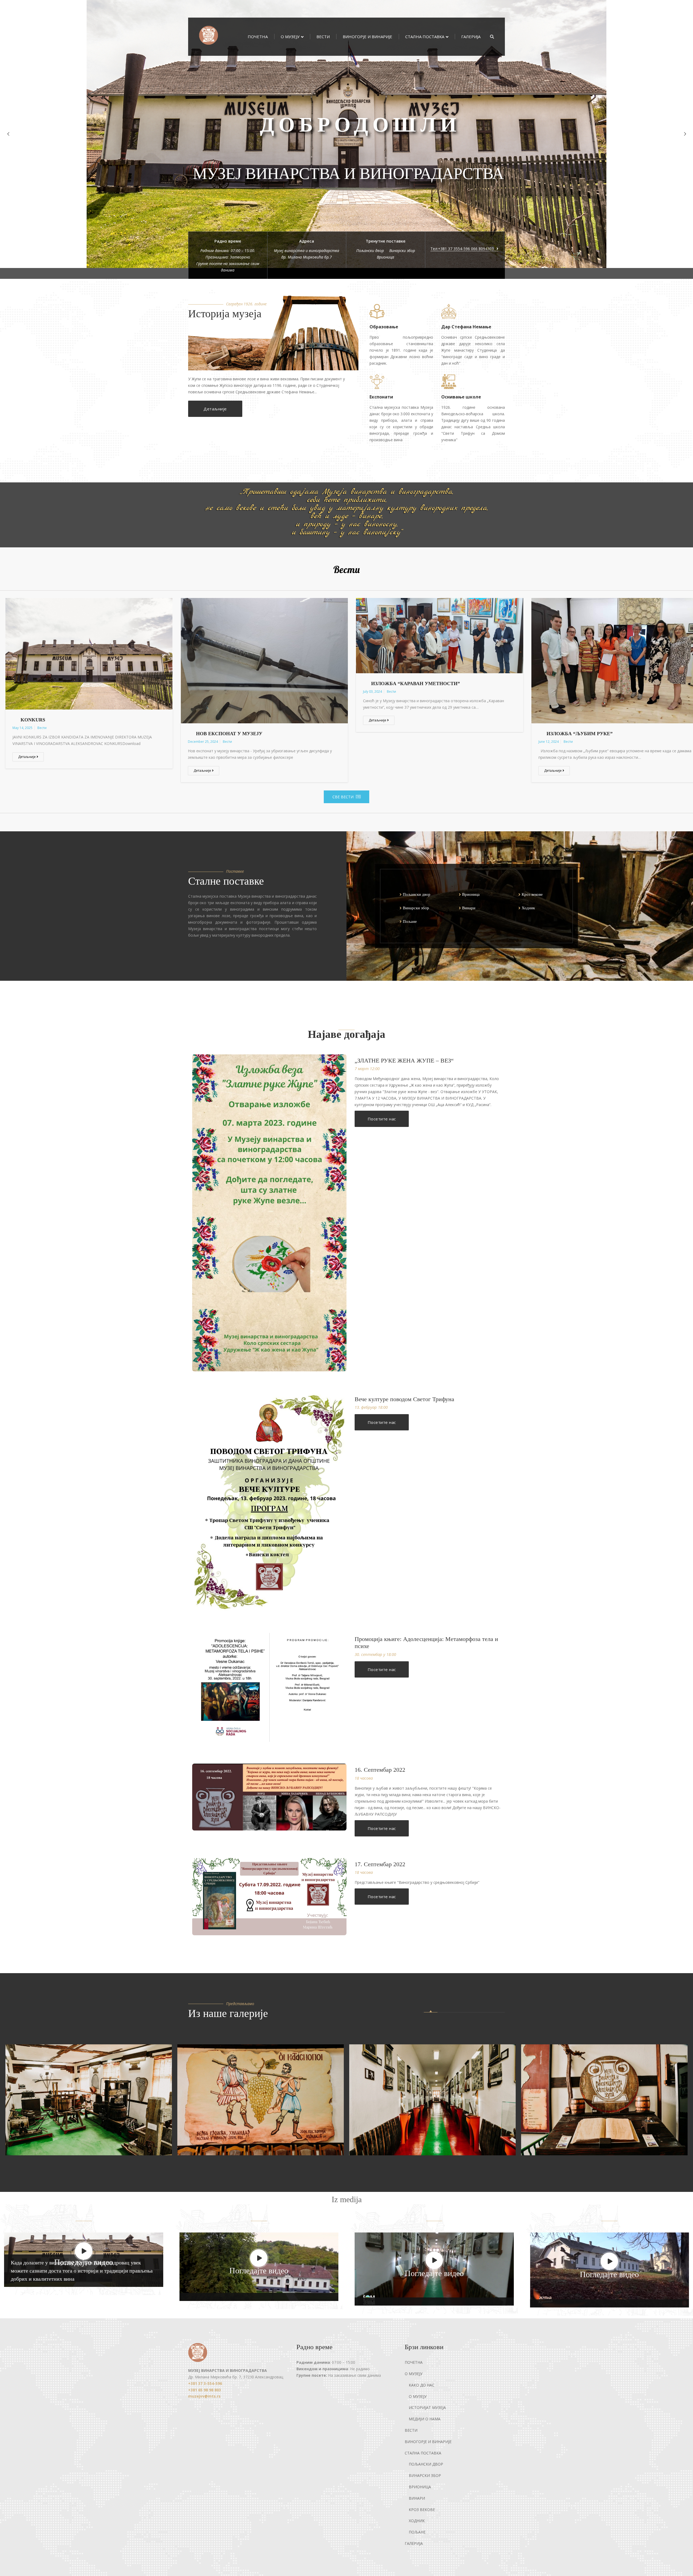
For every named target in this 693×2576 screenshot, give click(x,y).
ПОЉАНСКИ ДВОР (426, 2464)
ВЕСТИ (323, 37)
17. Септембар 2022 (380, 1864)
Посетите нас (382, 1119)
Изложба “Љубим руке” (580, 734)
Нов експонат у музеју (229, 734)
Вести (346, 569)
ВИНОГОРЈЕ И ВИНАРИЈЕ (367, 37)
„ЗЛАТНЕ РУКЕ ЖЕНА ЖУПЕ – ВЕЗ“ (404, 1060)
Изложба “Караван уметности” (416, 684)
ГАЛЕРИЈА (471, 37)
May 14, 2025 (22, 728)
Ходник (528, 908)
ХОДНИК (417, 2521)
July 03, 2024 (372, 692)
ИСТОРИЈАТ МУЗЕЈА (427, 2407)
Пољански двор (370, 251)
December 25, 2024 (203, 742)
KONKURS (33, 720)
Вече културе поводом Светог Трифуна (404, 1399)
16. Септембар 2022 (380, 1770)
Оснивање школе (461, 397)
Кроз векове (532, 894)
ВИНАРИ (417, 2498)
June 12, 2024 (549, 742)
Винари (469, 908)
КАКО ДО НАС (348, 147)
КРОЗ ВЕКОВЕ (422, 2510)
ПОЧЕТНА (258, 37)
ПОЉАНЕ (417, 2532)
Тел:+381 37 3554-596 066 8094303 (463, 249)
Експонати (381, 397)
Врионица (385, 257)
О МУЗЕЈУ (290, 37)
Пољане (410, 921)
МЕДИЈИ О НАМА (425, 2419)
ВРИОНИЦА (420, 2487)
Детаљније (215, 409)
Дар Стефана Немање (466, 327)
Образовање (384, 327)
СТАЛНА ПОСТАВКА (425, 37)
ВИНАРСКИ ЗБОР (425, 2475)
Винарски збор (402, 251)
